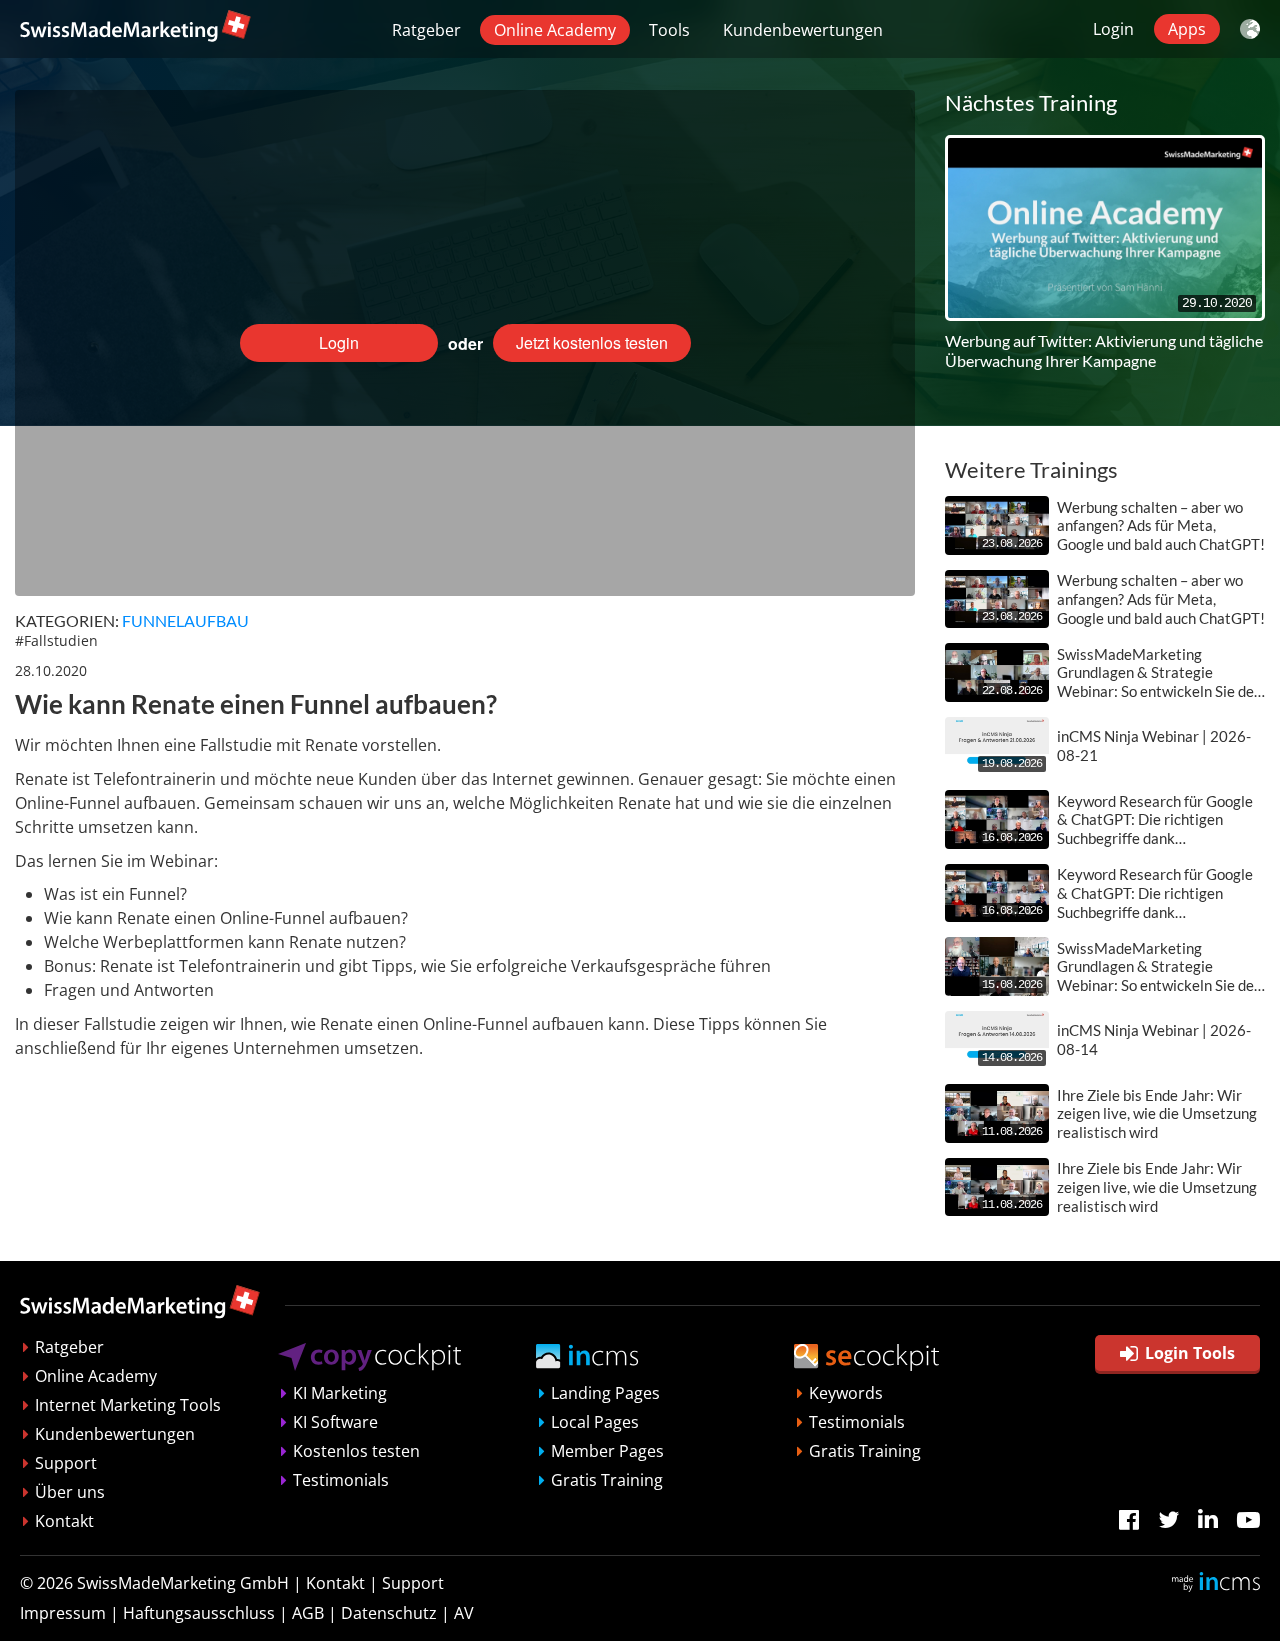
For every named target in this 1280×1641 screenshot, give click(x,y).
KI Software (335, 1422)
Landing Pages (605, 1393)
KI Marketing (340, 1393)
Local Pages (595, 1422)
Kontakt (64, 1521)
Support (66, 1463)
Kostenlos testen (356, 1451)
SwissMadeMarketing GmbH (183, 1583)
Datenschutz (389, 1613)
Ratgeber (426, 30)
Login (1113, 29)
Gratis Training (607, 1480)
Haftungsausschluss (199, 1613)
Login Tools (1190, 1353)
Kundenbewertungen (803, 30)
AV (464, 1613)
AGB (308, 1613)
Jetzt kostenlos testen (592, 342)
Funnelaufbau (185, 620)
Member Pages (607, 1451)
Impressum (63, 1613)
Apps (1187, 29)
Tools (669, 30)
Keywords (846, 1393)
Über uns (70, 1492)
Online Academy (555, 30)
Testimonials (341, 1480)
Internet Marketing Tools (128, 1405)
